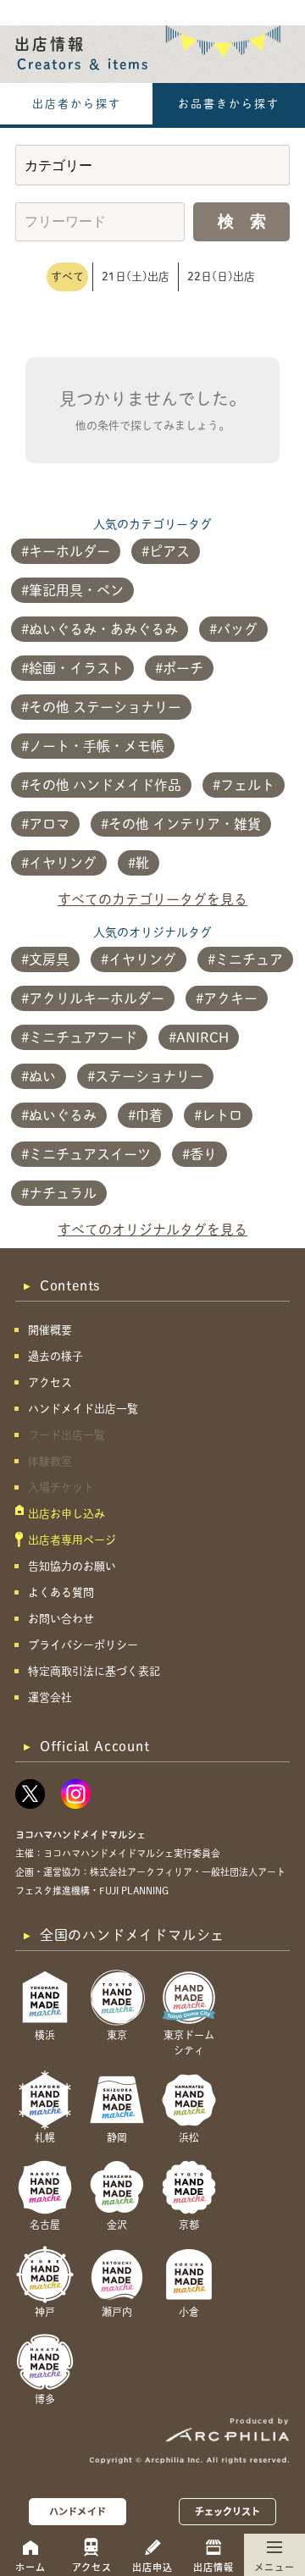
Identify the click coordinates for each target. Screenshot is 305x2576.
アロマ (49, 824)
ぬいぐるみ (63, 1115)
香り (203, 1154)
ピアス (169, 551)
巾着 (149, 1115)
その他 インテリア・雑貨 (185, 824)
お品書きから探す (229, 104)
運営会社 (50, 1697)
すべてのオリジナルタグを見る (152, 1230)
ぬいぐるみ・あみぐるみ (103, 629)
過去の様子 (55, 1356)
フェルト (247, 785)
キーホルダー (69, 551)
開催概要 (50, 1330)
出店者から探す (77, 104)
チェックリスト (228, 2511)
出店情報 (213, 2567)
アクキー (230, 998)
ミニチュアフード (83, 1037)
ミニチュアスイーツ (90, 1154)
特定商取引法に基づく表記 (94, 1671)
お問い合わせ (61, 1619)
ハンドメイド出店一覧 (83, 1409)
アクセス (92, 2567)
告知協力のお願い (72, 1566)
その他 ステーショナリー (105, 707)
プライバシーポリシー (83, 1645)
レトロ (222, 1115)
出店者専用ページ (72, 1540)
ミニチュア (249, 959)
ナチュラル (63, 1193)
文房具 (49, 959)
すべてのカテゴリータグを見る (152, 899)
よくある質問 (61, 1592)
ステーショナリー (149, 1076)
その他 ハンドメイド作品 (105, 785)
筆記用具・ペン (76, 590)
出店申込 (152, 2567)
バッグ (237, 629)
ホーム (30, 2567)
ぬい (42, 1076)
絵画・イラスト (76, 668)
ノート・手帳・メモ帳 (97, 746)
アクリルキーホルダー (97, 998)
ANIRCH (202, 1037)
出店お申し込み (67, 1514)
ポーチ (183, 668)
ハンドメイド (78, 2511)
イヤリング (63, 863)
